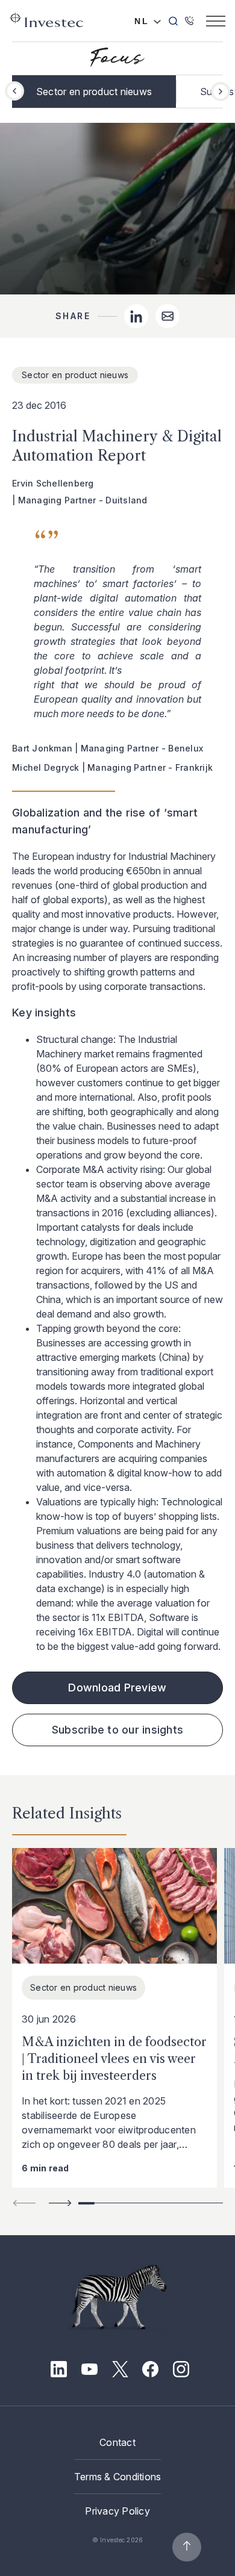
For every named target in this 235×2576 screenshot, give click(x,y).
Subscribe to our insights (117, 1730)
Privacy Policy (117, 2511)
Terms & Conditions (118, 2477)
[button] (221, 92)
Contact (117, 2442)
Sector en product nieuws (94, 92)
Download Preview (117, 1688)
